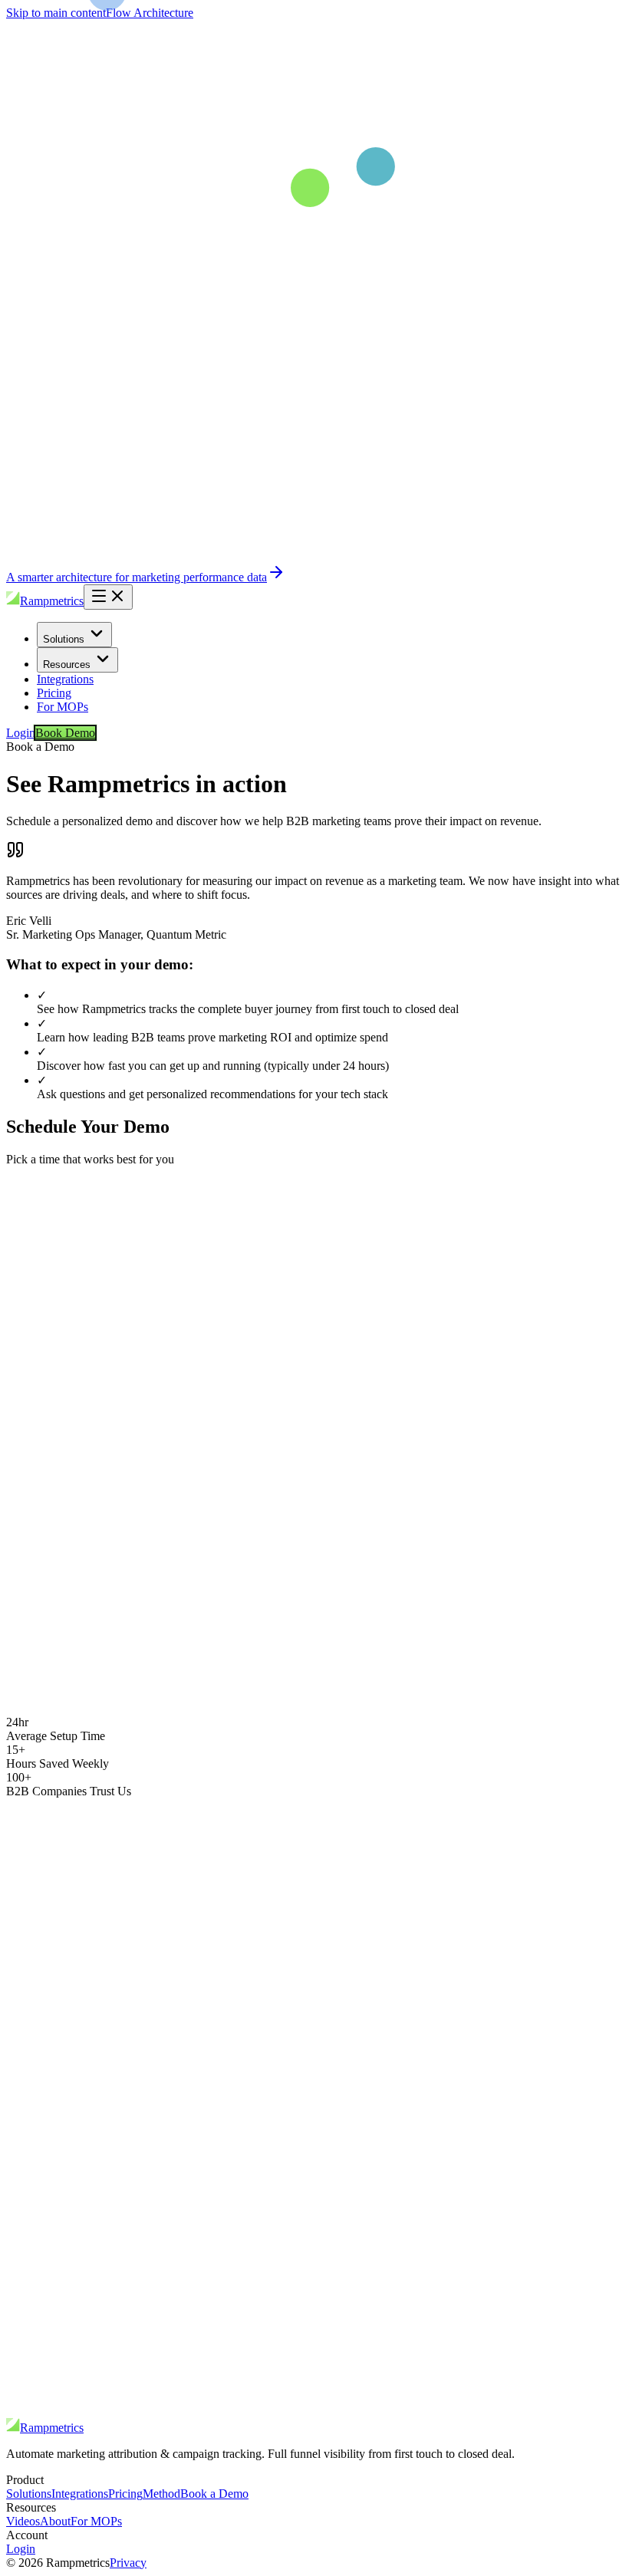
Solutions (64, 639)
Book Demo (65, 733)
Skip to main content (56, 13)
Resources (67, 665)
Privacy (128, 2563)
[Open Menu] (108, 597)
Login (21, 733)
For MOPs (63, 707)
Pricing (54, 693)
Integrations (65, 679)
